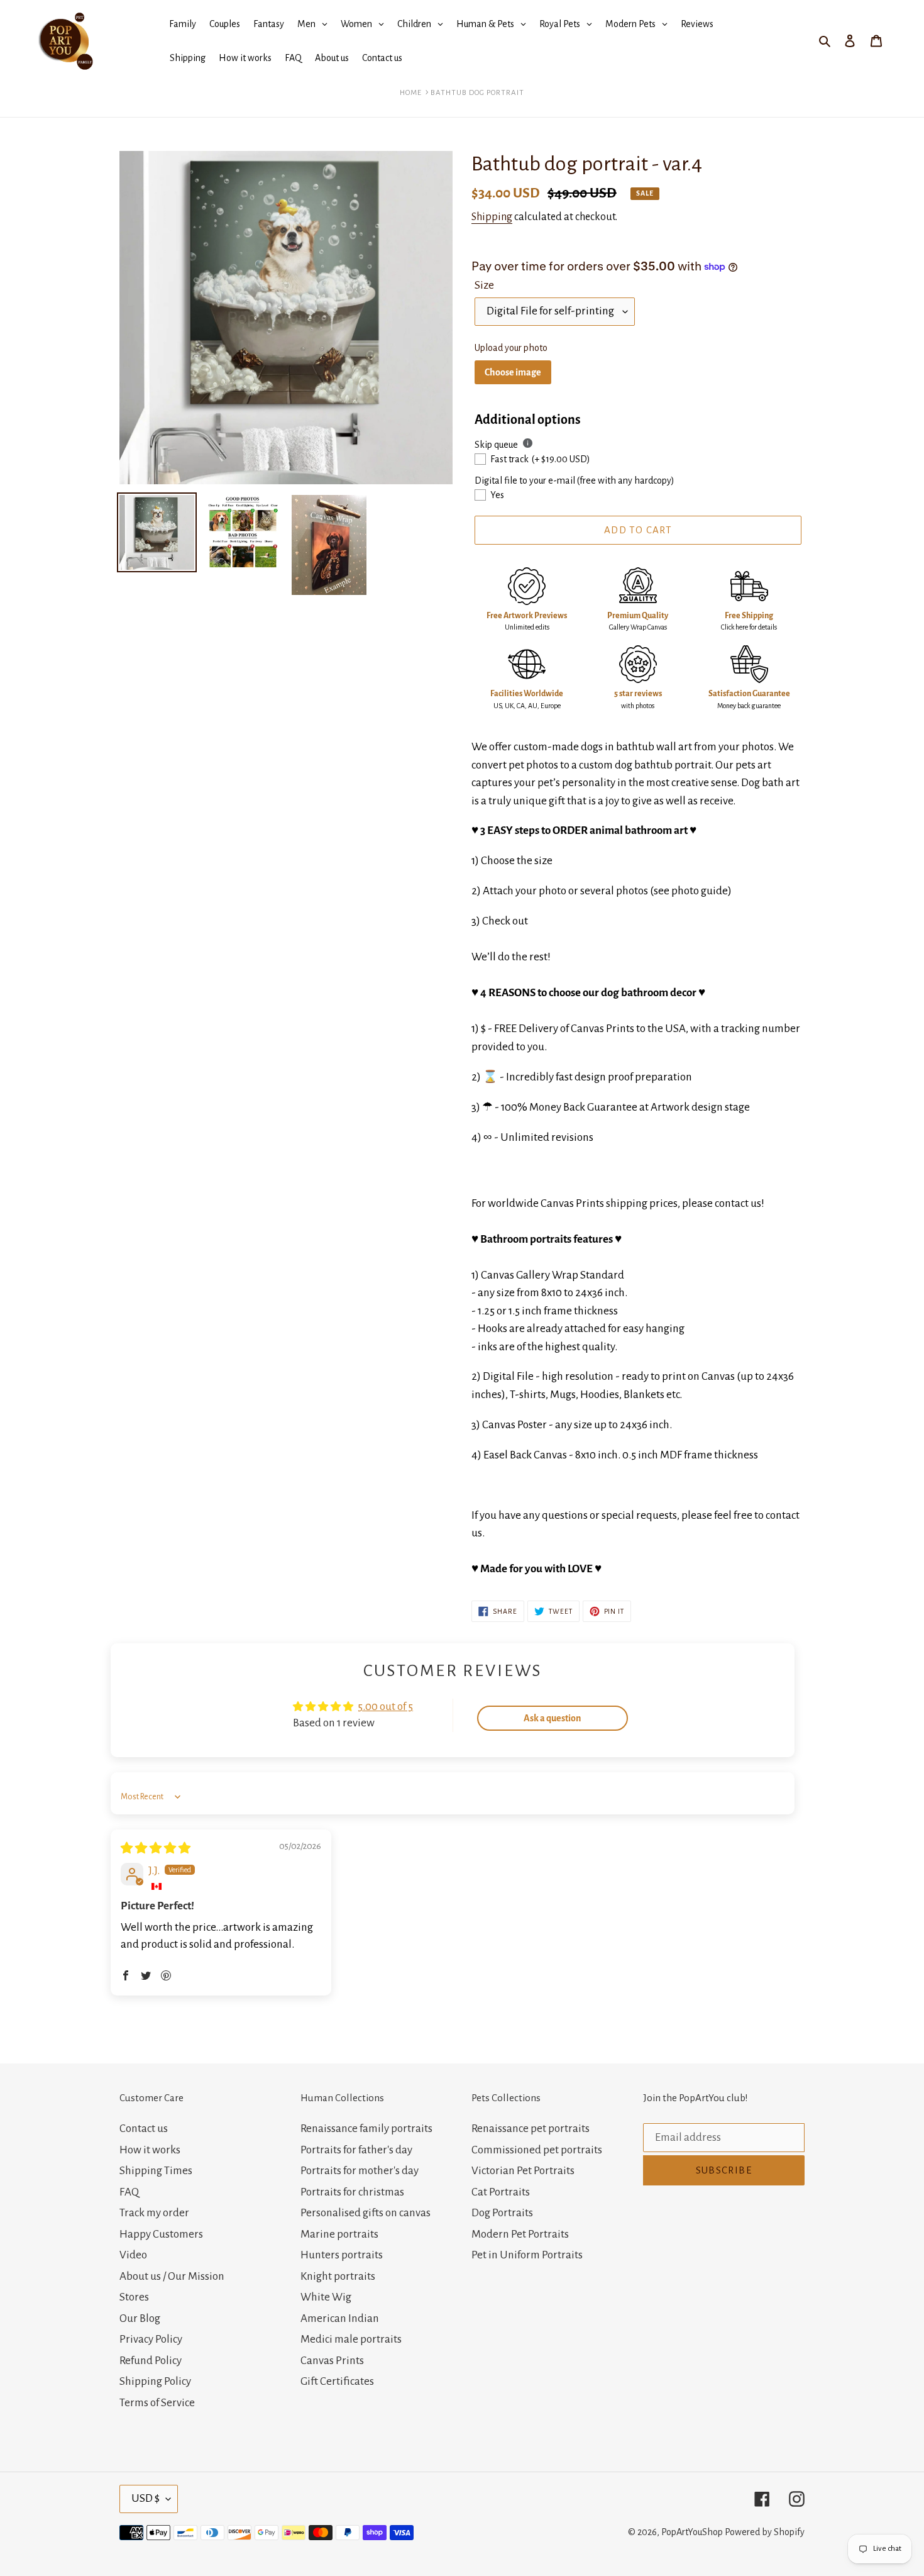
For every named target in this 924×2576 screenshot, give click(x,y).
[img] (156, 1849)
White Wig (326, 2297)
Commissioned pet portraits (537, 2150)
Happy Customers (161, 2234)
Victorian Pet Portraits (523, 2171)
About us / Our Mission (172, 2276)
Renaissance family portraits (366, 2129)
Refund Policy (151, 2361)
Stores (134, 2297)
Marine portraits (339, 2234)
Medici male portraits (351, 2339)
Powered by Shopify (765, 2532)
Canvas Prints (332, 2361)
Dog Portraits (502, 2213)
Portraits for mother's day (360, 2171)
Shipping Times (156, 2171)
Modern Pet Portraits (520, 2234)
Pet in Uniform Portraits (527, 2255)
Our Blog (140, 2318)
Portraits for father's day (356, 2150)
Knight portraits (338, 2276)
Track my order (154, 2213)
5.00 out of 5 (385, 1707)
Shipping (492, 217)
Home (411, 93)
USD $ (146, 2498)
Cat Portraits (501, 2192)
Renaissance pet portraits (531, 2129)
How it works (150, 2150)
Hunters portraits (342, 2255)
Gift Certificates (337, 2381)
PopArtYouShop (692, 2532)
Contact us (144, 2129)
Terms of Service (157, 2403)
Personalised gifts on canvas (366, 2213)
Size (484, 285)
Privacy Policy (151, 2339)
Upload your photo (511, 348)
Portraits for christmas (352, 2192)
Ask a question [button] (552, 1718)
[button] (126, 1975)
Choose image (513, 372)
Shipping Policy (155, 2381)
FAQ (129, 2192)
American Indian (340, 2318)
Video (133, 2255)
